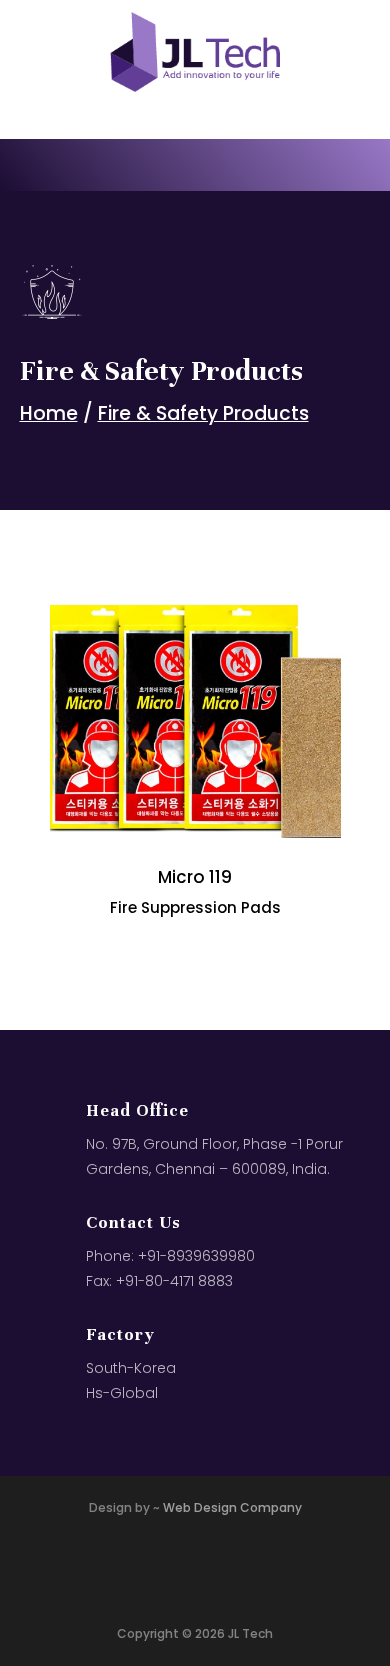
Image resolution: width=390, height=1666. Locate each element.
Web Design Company (232, 1507)
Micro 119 (195, 877)
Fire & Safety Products (203, 413)
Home (49, 413)
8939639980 (211, 1256)
